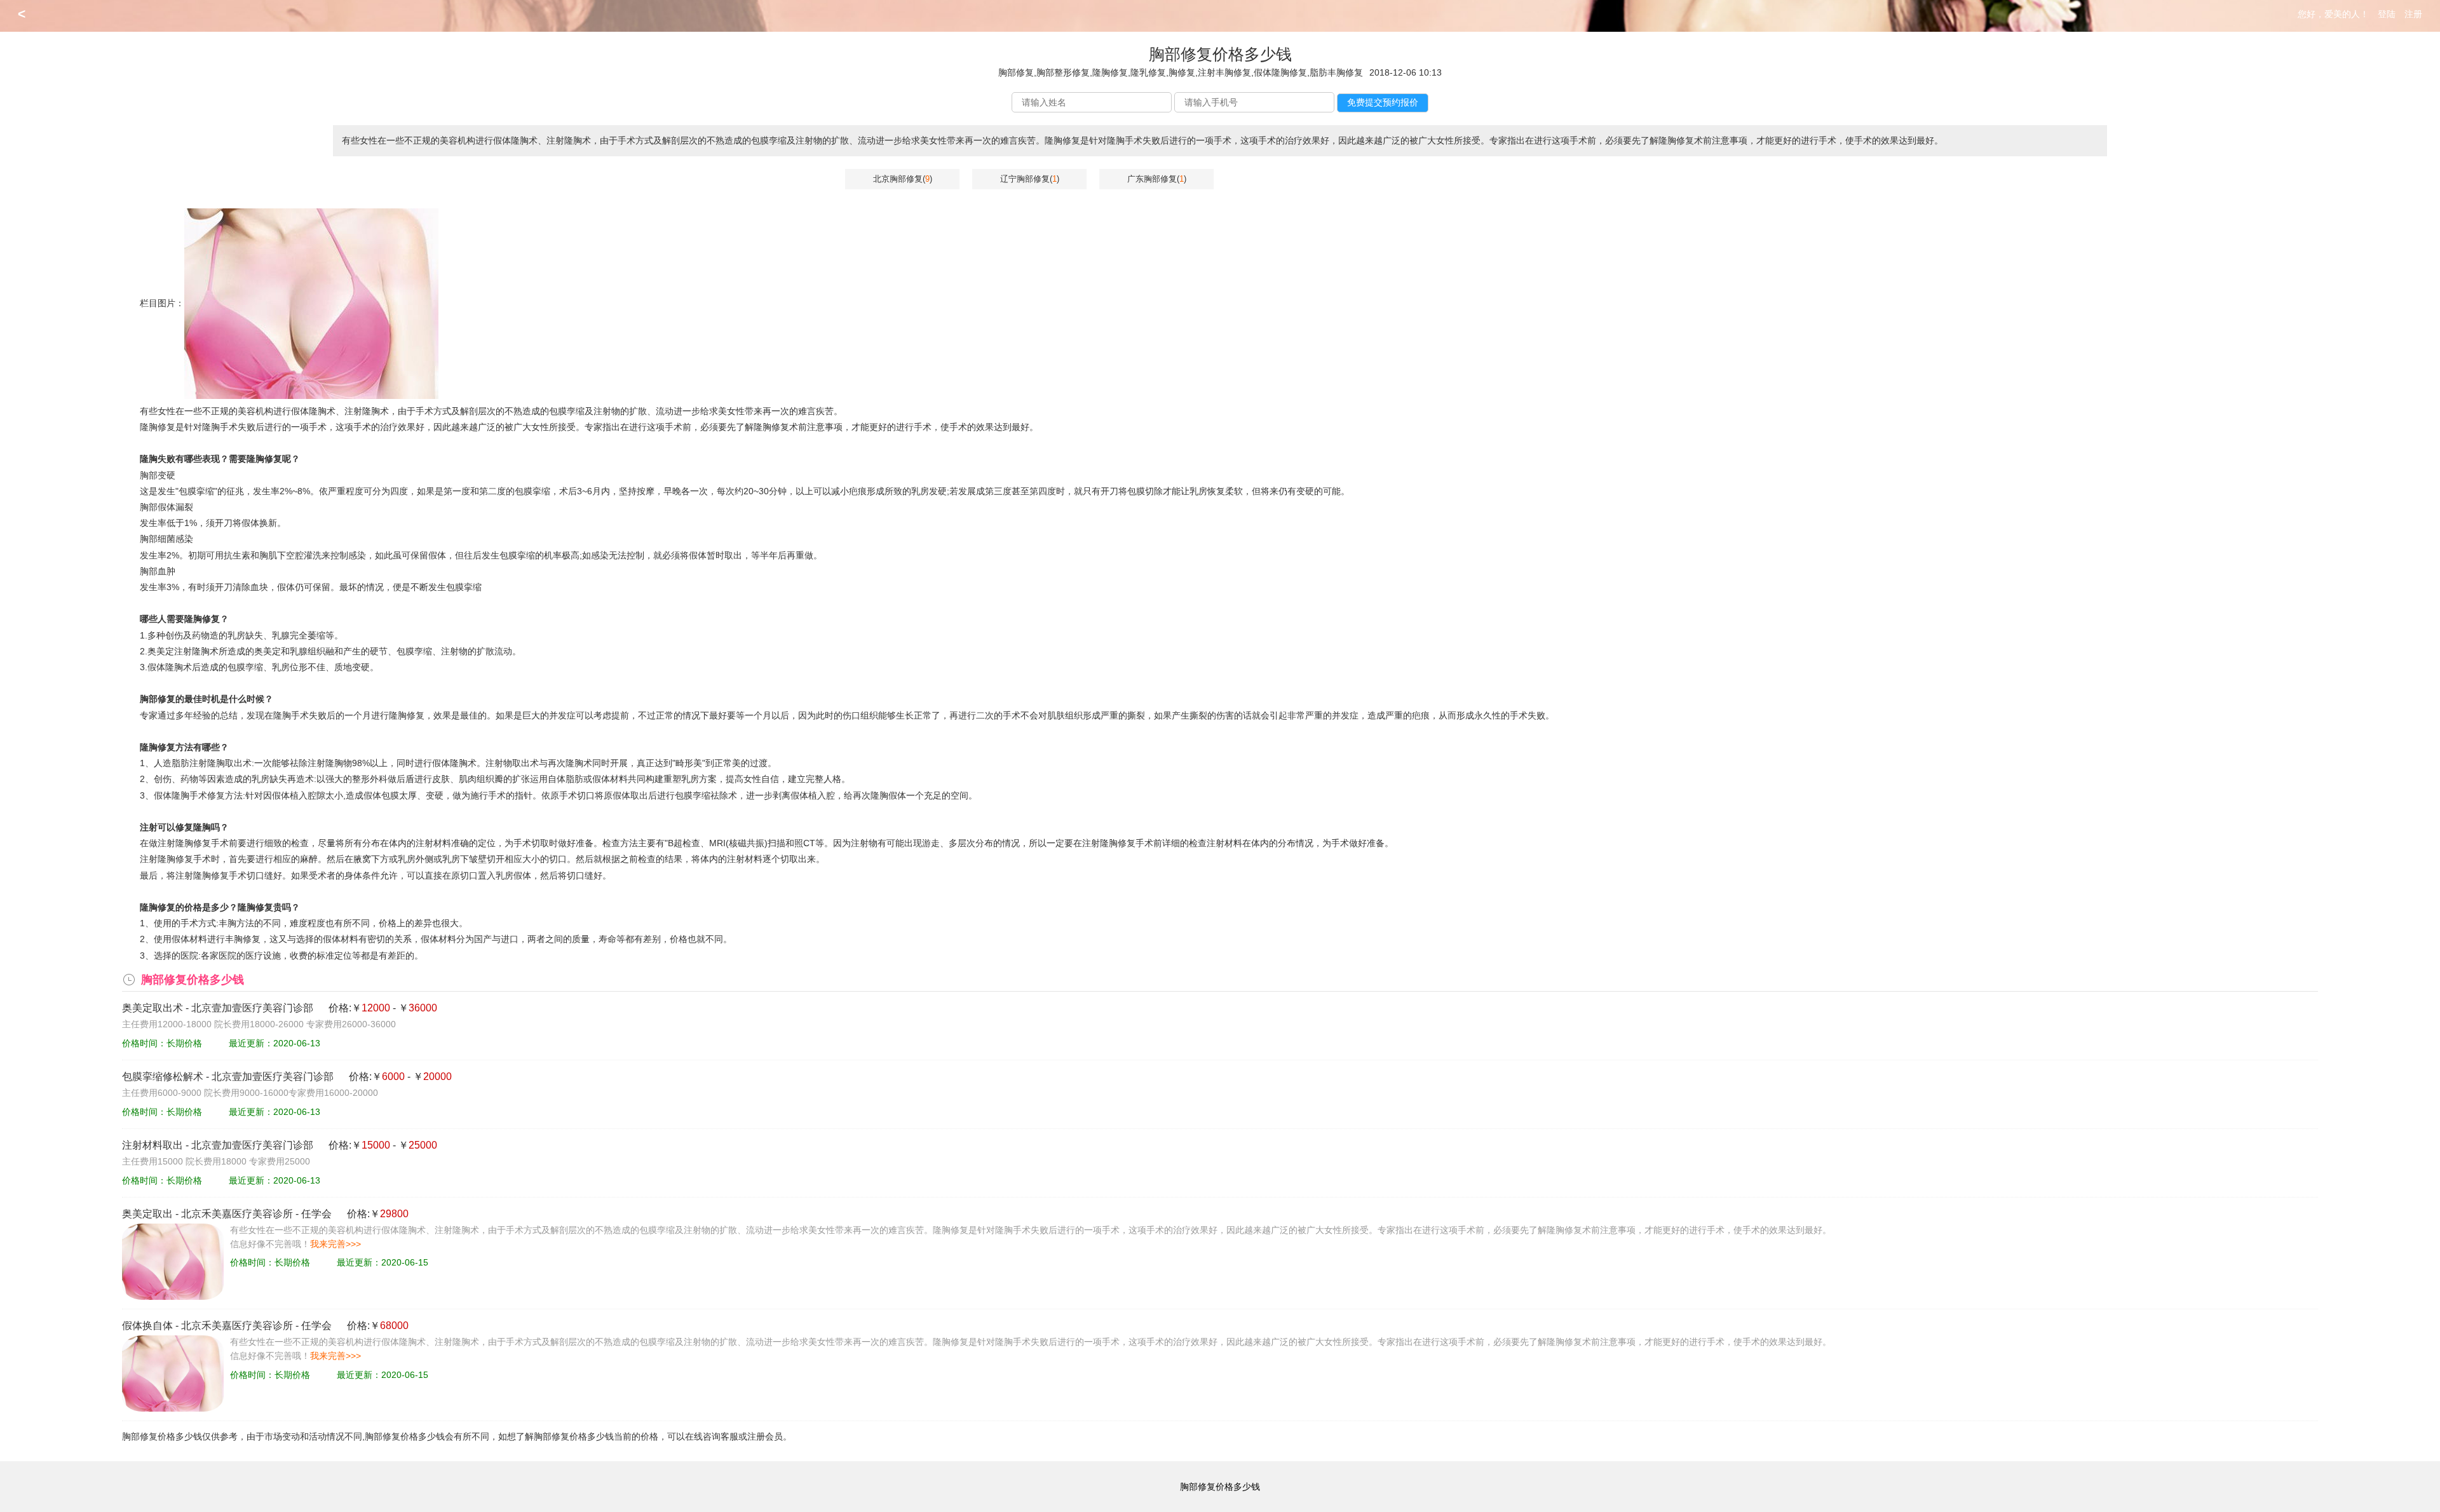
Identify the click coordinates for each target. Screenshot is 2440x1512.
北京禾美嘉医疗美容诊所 (237, 1214)
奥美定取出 (147, 1214)
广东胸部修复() (1157, 179)
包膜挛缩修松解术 (163, 1077)
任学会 (316, 1214)
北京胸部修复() (903, 179)
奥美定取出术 (152, 1008)
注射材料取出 (152, 1145)
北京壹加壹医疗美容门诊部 (252, 1008)
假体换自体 (147, 1326)
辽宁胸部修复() (1030, 179)
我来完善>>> (335, 1244)
